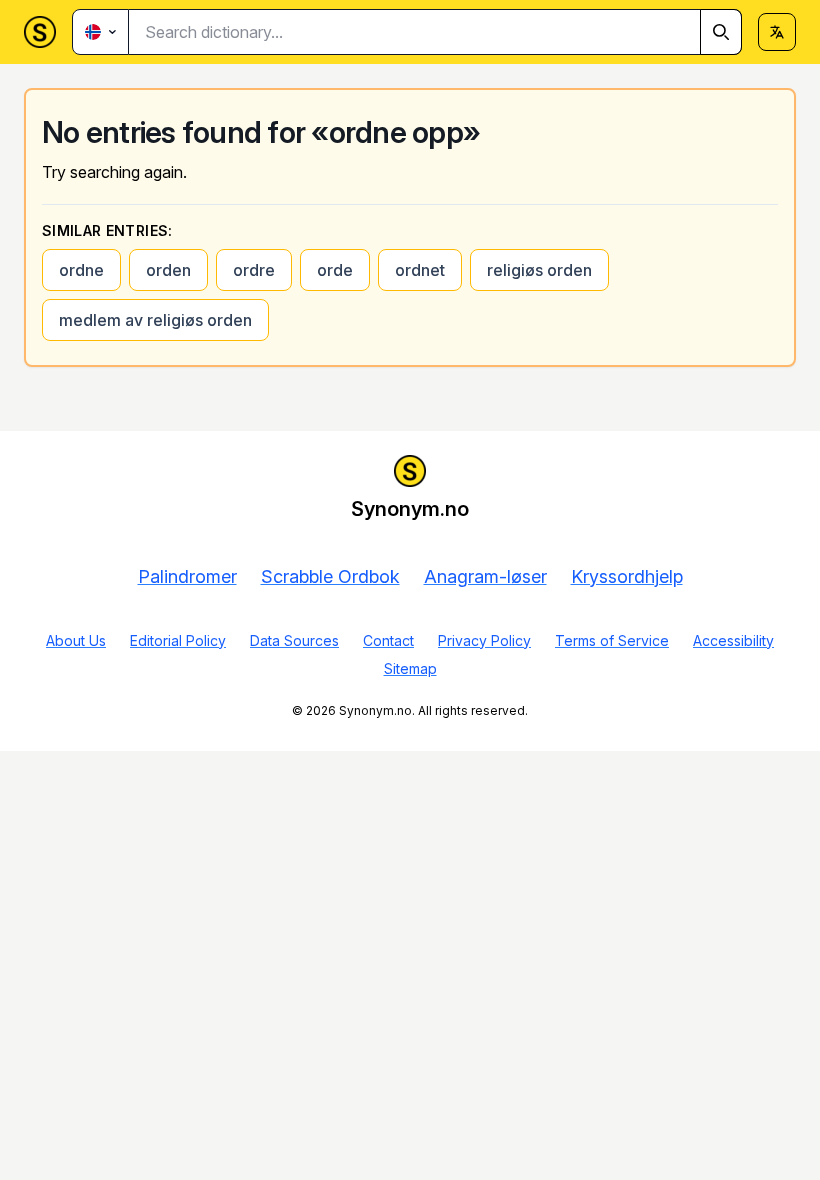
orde (335, 270)
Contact (388, 640)
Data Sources (294, 640)
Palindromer (187, 576)
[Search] (721, 32)
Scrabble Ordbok (330, 576)
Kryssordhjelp (627, 576)
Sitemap (410, 668)
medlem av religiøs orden (155, 320)
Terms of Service (612, 640)
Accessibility (733, 640)
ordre (254, 270)
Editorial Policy (178, 640)
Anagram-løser (485, 576)
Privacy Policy (484, 640)
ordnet (420, 270)
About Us (76, 640)
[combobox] (435, 32)
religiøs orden (539, 270)
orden (168, 270)
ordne (81, 270)
